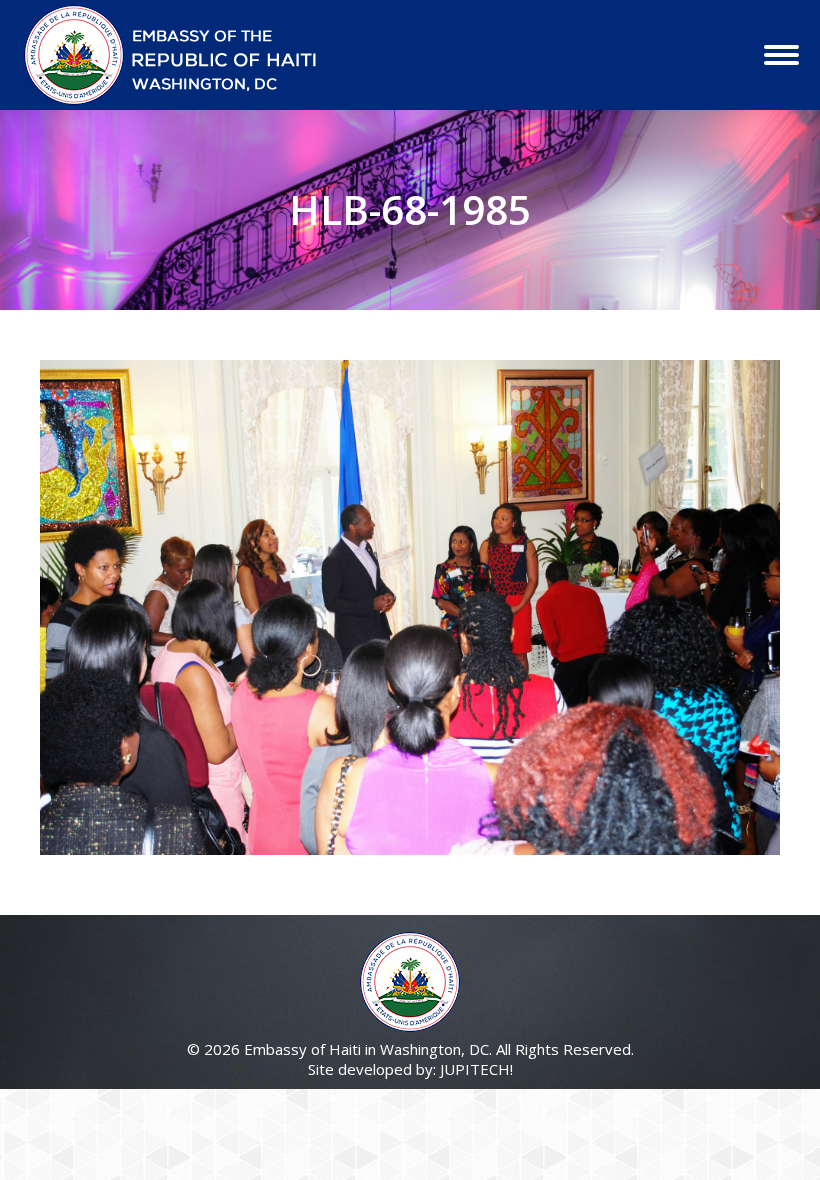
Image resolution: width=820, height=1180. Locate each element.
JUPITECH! (476, 1069)
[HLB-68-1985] (410, 607)
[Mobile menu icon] (781, 55)
